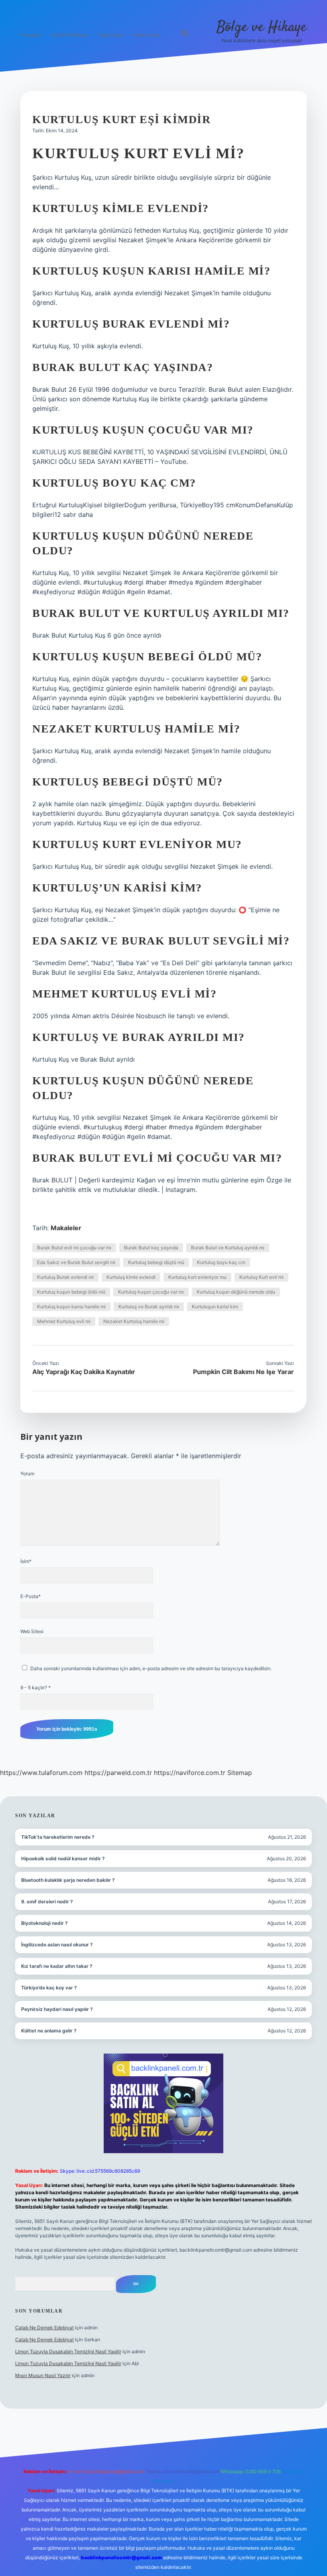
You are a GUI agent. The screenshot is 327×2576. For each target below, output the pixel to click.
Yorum (27, 1474)
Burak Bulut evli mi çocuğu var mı (74, 1248)
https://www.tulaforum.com (41, 1773)
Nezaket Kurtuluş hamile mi (134, 1321)
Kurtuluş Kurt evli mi (261, 1277)
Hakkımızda (147, 35)
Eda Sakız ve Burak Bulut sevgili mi (76, 1262)
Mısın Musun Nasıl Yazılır (43, 2375)
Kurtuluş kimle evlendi (131, 1277)
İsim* (26, 1561)
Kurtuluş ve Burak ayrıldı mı (149, 1307)
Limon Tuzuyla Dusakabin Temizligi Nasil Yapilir (68, 2351)
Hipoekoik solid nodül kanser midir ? (63, 1858)
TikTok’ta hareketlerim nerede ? (58, 1837)
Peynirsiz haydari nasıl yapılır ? (57, 2009)
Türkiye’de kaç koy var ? (49, 1988)
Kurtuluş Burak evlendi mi (65, 1277)
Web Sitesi (32, 1631)
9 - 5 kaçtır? (35, 1688)
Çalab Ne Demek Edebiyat (44, 2328)
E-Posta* (31, 1596)
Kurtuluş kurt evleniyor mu (197, 1277)
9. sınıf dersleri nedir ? (47, 1902)
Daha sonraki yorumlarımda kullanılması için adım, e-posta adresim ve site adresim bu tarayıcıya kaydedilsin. (151, 1668)
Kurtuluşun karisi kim (215, 1307)
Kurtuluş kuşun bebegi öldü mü (71, 1292)
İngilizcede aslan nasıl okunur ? (57, 1945)
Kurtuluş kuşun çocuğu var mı (151, 1292)
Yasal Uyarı (111, 35)
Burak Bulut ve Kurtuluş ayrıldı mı (228, 1248)
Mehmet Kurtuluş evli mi (64, 1321)
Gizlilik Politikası (70, 35)
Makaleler (66, 1228)
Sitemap (240, 1773)
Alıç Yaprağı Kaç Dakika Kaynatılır (84, 1372)
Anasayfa (31, 35)
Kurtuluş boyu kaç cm (221, 1262)
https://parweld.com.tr (118, 1773)
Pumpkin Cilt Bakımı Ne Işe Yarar (243, 1372)
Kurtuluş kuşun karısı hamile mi (71, 1307)
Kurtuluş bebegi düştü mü (156, 1262)
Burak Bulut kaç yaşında (151, 1248)
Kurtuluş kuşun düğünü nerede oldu (236, 1292)
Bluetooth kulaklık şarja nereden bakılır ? (68, 1880)
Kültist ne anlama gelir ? (49, 2031)
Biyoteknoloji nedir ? (44, 1923)
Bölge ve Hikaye (262, 27)
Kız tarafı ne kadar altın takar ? (57, 1966)
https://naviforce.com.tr (190, 1773)
